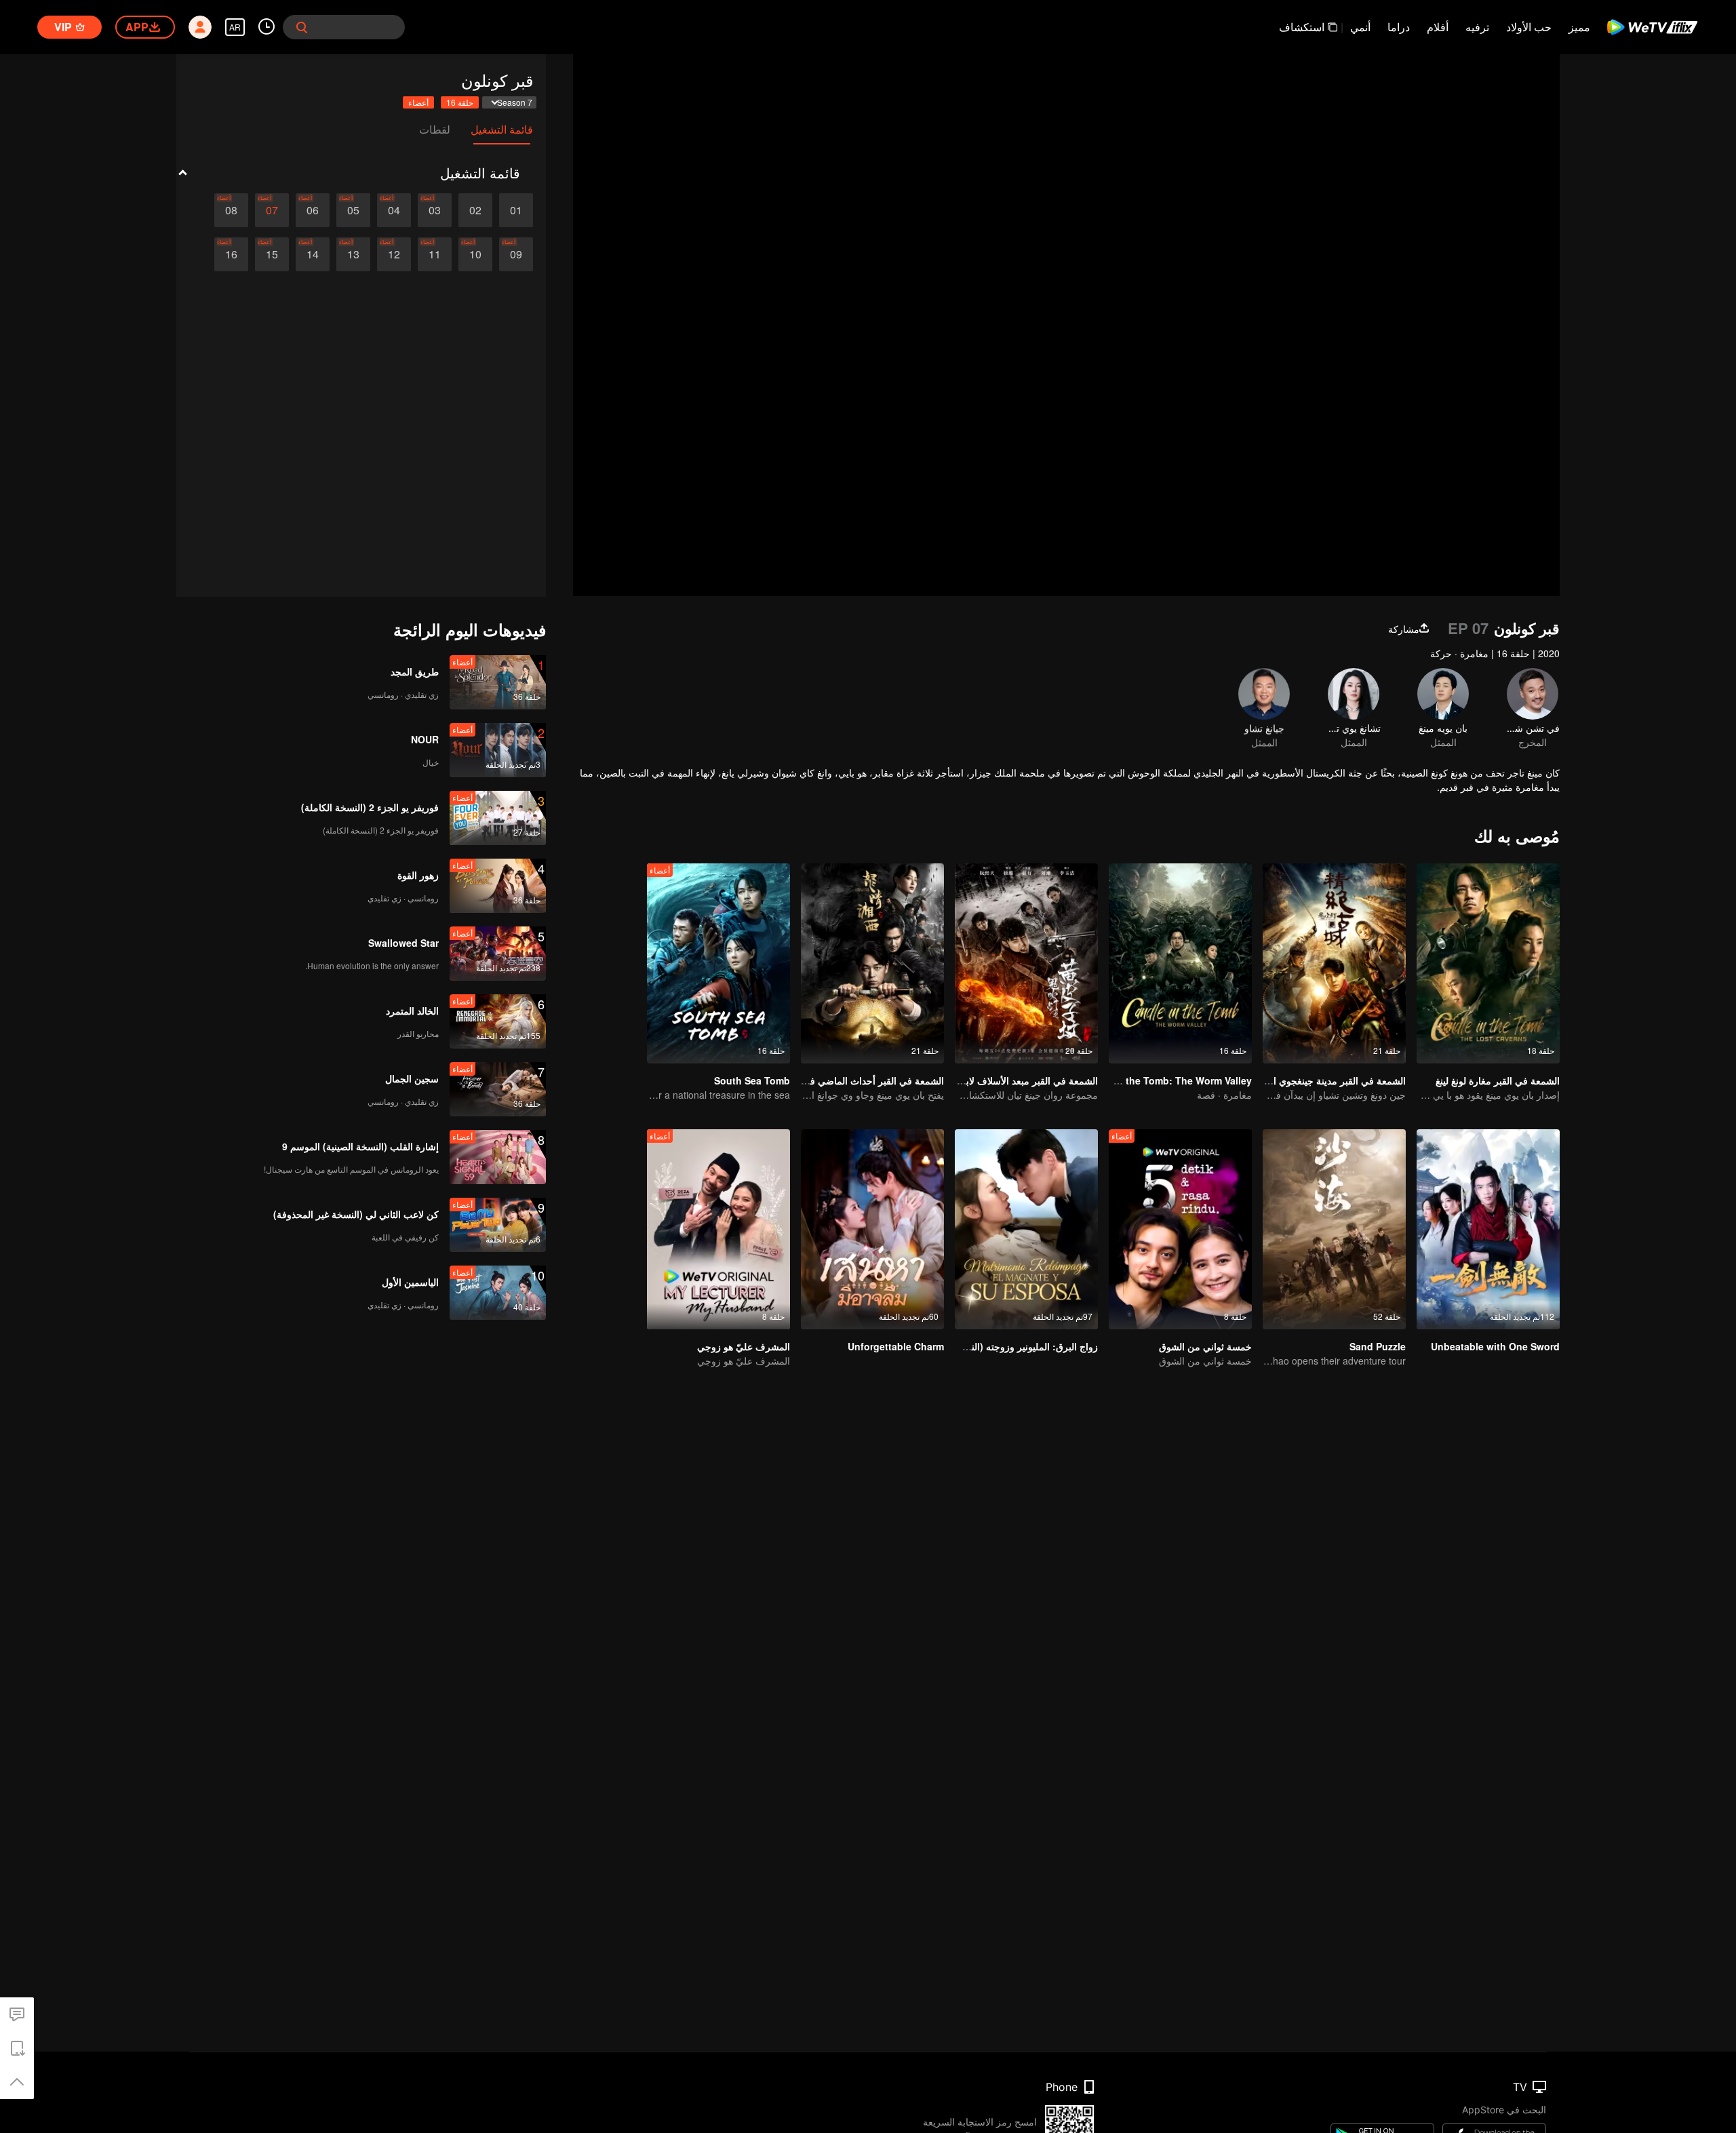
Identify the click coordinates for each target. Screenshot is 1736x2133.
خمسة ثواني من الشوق (1205, 1346)
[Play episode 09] (516, 254)
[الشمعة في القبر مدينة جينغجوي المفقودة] (1334, 963)
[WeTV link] (1653, 27)
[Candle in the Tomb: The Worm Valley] (1180, 963)
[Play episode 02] (475, 210)
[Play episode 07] (272, 210)
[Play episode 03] (435, 210)
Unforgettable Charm (896, 1346)
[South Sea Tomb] (718, 963)
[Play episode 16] (231, 254)
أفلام (1438, 27)
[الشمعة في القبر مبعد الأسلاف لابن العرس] (1026, 963)
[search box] (302, 27)
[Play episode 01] (516, 210)
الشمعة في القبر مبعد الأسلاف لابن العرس (1013, 1080)
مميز (1579, 27)
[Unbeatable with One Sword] (1488, 1229)
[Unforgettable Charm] (872, 1229)
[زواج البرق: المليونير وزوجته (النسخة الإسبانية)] (1026, 1229)
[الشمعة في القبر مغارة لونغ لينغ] (1488, 963)
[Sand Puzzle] (1334, 1229)
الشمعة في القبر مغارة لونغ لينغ (1498, 1080)
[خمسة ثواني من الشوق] (1180, 1229)
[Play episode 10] (475, 254)
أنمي (1360, 27)
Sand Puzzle (1378, 1346)
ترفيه (1477, 27)
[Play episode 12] (394, 254)
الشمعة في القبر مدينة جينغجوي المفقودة (1324, 1080)
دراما (1399, 27)
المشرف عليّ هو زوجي (744, 1346)
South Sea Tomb (752, 1080)
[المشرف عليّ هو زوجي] (718, 1229)
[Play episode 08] (231, 210)
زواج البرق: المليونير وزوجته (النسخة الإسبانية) (1006, 1346)
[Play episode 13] (353, 254)
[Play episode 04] (394, 210)
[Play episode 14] (313, 254)
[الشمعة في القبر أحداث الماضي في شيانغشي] (872, 963)
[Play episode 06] (313, 210)
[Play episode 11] (435, 254)
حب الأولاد (1529, 27)
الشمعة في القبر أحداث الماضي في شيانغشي (853, 1080)
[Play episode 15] (272, 254)
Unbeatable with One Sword (1495, 1346)
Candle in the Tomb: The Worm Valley (1165, 1080)
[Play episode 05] (353, 210)
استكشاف (1302, 27)
